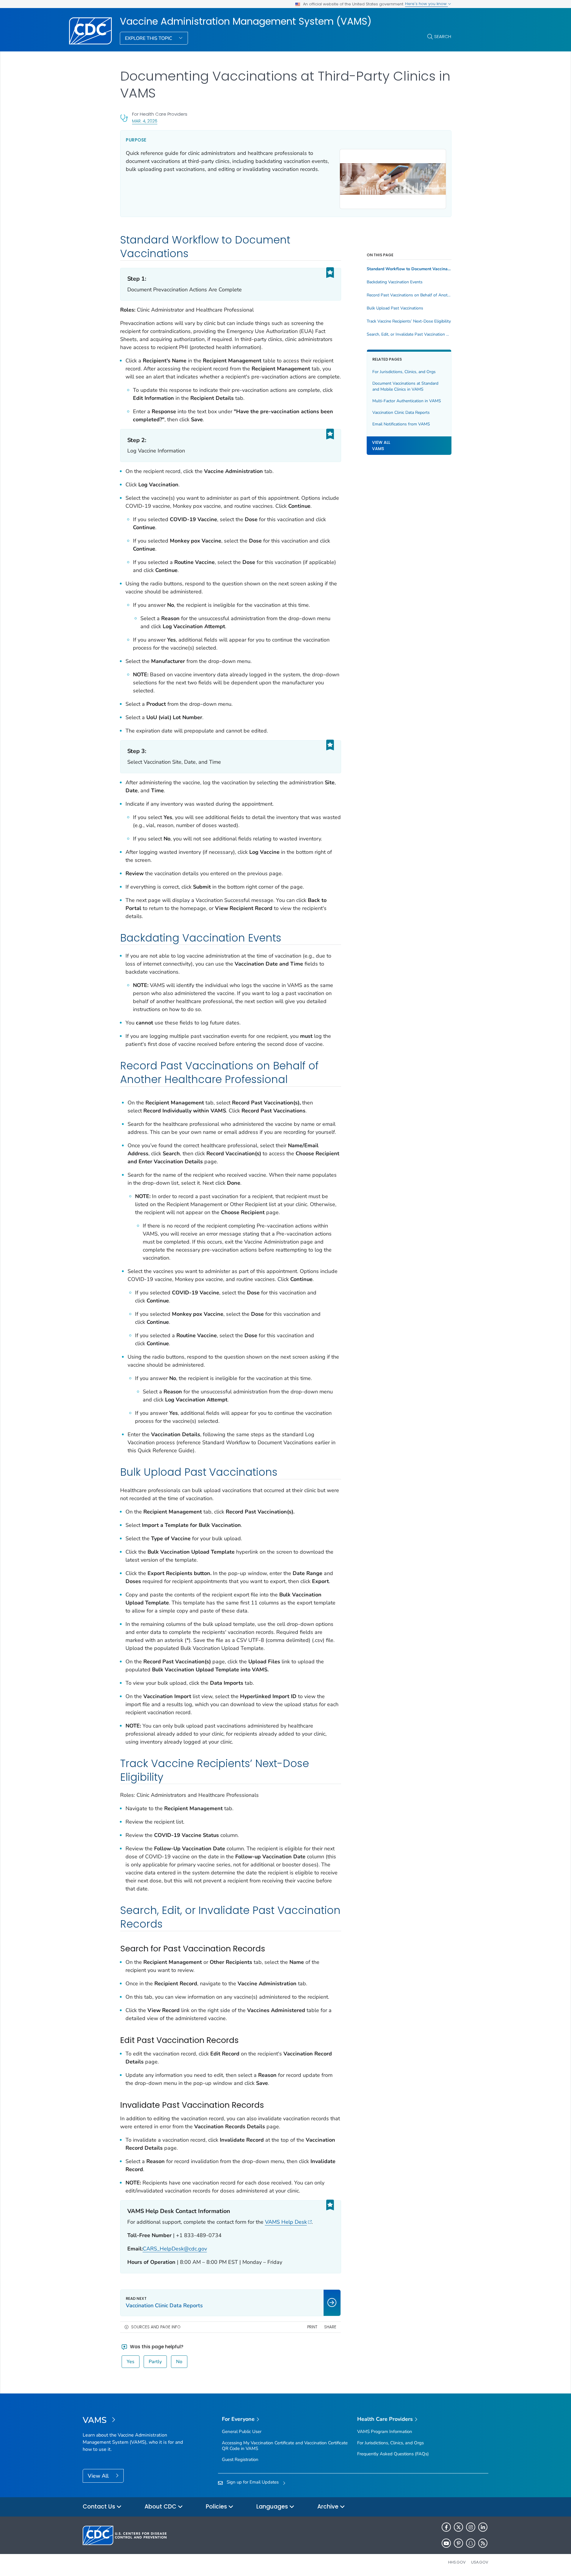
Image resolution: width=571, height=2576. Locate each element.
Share (330, 2327)
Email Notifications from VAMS (401, 424)
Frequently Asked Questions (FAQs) (393, 2454)
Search (443, 36)
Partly (155, 2362)
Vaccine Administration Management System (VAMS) (246, 21)
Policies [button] (217, 2507)
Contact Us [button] (100, 2507)
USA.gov (480, 2562)
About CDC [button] (161, 2507)
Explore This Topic (149, 38)
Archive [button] (329, 2507)
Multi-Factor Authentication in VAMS (407, 401)
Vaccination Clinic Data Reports (401, 412)
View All (99, 2476)
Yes (131, 2362)
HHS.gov (457, 2562)
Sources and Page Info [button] (156, 2327)
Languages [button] (273, 2507)
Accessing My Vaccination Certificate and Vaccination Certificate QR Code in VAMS (285, 2446)
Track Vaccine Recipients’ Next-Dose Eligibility (409, 321)
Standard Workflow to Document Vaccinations (409, 269)
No (179, 2362)
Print (312, 2327)
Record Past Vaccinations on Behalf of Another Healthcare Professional (409, 295)
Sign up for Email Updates (253, 2482)
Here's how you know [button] (426, 4)
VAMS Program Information (385, 2432)
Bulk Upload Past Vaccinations (395, 308)
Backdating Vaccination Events (395, 282)
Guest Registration (240, 2459)
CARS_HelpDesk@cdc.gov (175, 2249)
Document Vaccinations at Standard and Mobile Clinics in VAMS (405, 386)
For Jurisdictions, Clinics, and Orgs (404, 372)
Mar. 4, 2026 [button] (145, 121)
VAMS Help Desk (286, 2222)
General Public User (242, 2432)
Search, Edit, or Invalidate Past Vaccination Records (409, 334)
